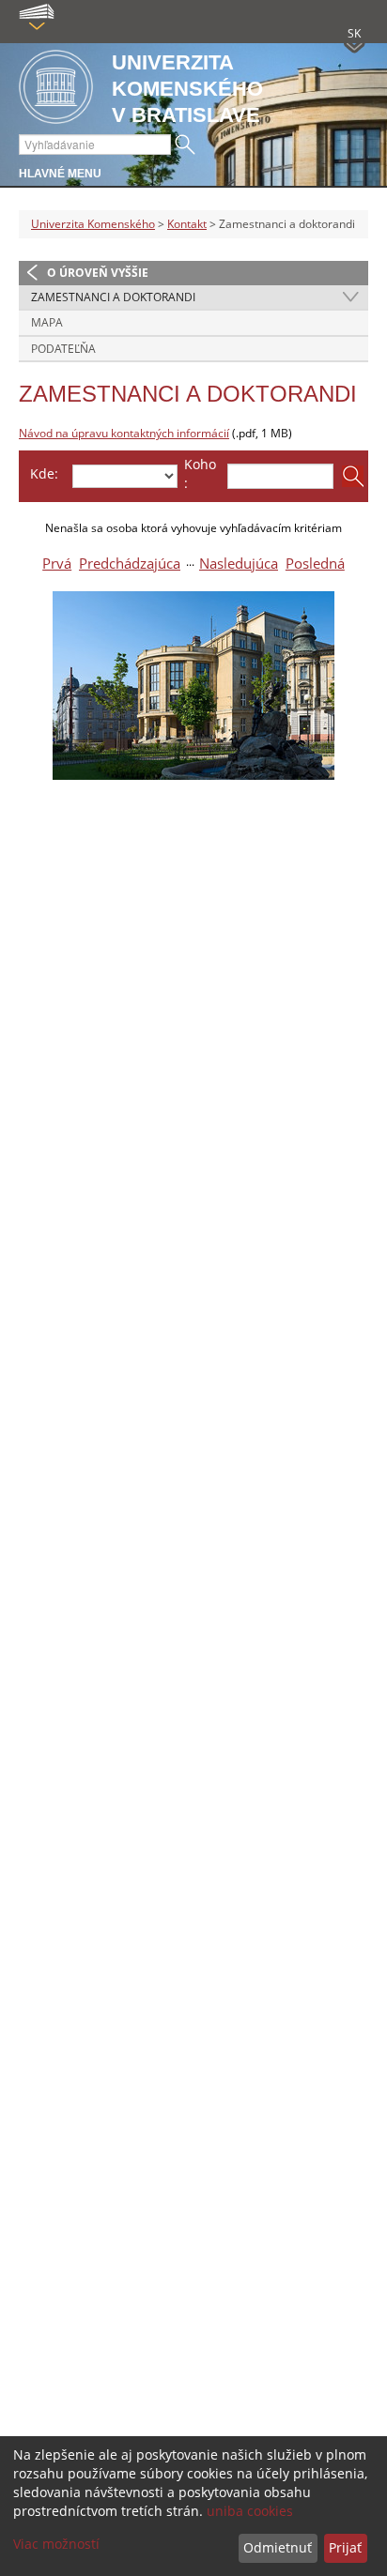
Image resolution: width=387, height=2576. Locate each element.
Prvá (57, 564)
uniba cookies (250, 2511)
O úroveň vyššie (98, 273)
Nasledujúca (239, 564)
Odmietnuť (278, 2547)
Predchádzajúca (130, 564)
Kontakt (187, 224)
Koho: (200, 473)
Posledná (315, 564)
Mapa (47, 322)
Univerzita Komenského (93, 224)
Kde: (44, 473)
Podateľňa (63, 349)
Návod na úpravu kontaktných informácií (124, 433)
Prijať (345, 2547)
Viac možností (56, 2544)
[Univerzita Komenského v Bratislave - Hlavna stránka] (56, 88)
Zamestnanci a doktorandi (113, 297)
